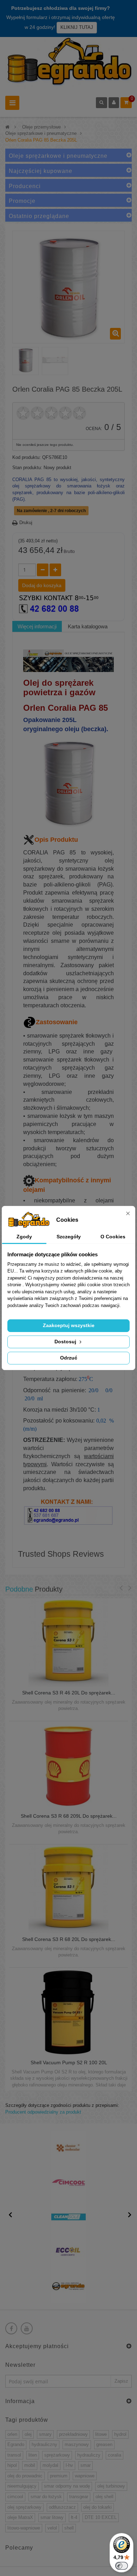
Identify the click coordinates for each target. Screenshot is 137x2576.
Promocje (22, 201)
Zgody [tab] (24, 1237)
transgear (79, 2497)
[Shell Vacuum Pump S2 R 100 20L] (69, 2012)
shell (69, 2528)
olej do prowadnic (25, 2476)
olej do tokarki (97, 2507)
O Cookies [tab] (113, 1237)
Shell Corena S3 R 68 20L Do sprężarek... (69, 1939)
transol (14, 2455)
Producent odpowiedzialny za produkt (43, 2112)
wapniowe (85, 2476)
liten (33, 2455)
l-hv (69, 2465)
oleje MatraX (20, 2517)
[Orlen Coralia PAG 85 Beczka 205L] (25, 360)
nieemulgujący (22, 2486)
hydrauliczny (44, 2444)
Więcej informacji (37, 626)
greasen (104, 2444)
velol (52, 2528)
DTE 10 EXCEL (101, 2517)
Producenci (25, 186)
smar (86, 2465)
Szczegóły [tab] (69, 1237)
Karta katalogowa (88, 626)
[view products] (68, 2148)
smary (45, 2434)
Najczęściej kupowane (41, 171)
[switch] (122, 2566)
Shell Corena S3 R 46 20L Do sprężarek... (69, 1693)
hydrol (120, 2434)
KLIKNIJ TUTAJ (77, 27)
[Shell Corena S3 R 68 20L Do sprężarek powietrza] (68, 1889)
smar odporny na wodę (67, 2486)
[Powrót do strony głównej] (7, 127)
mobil (30, 2465)
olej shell (105, 2497)
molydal (50, 2465)
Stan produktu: (27, 468)
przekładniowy (73, 2434)
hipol (12, 2465)
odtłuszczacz (62, 2507)
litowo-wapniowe (24, 2528)
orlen (12, 2434)
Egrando (16, 2444)
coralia (115, 2455)
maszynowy (77, 2444)
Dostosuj (66, 1342)
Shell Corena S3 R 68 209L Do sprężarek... (69, 1816)
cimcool (15, 2497)
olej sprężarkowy (24, 2507)
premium (59, 2476)
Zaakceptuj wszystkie (69, 1325)
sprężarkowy (57, 2455)
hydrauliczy (89, 2455)
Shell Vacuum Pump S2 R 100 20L (69, 2063)
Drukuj (26, 522)
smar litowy (52, 2517)
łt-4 (74, 2517)
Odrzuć (69, 1358)
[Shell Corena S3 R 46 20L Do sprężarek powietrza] (68, 1642)
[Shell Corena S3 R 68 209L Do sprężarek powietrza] (68, 1765)
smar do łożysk (46, 2497)
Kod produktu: (27, 457)
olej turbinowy (111, 2486)
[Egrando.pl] (68, 63)
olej (28, 2434)
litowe (101, 2434)
